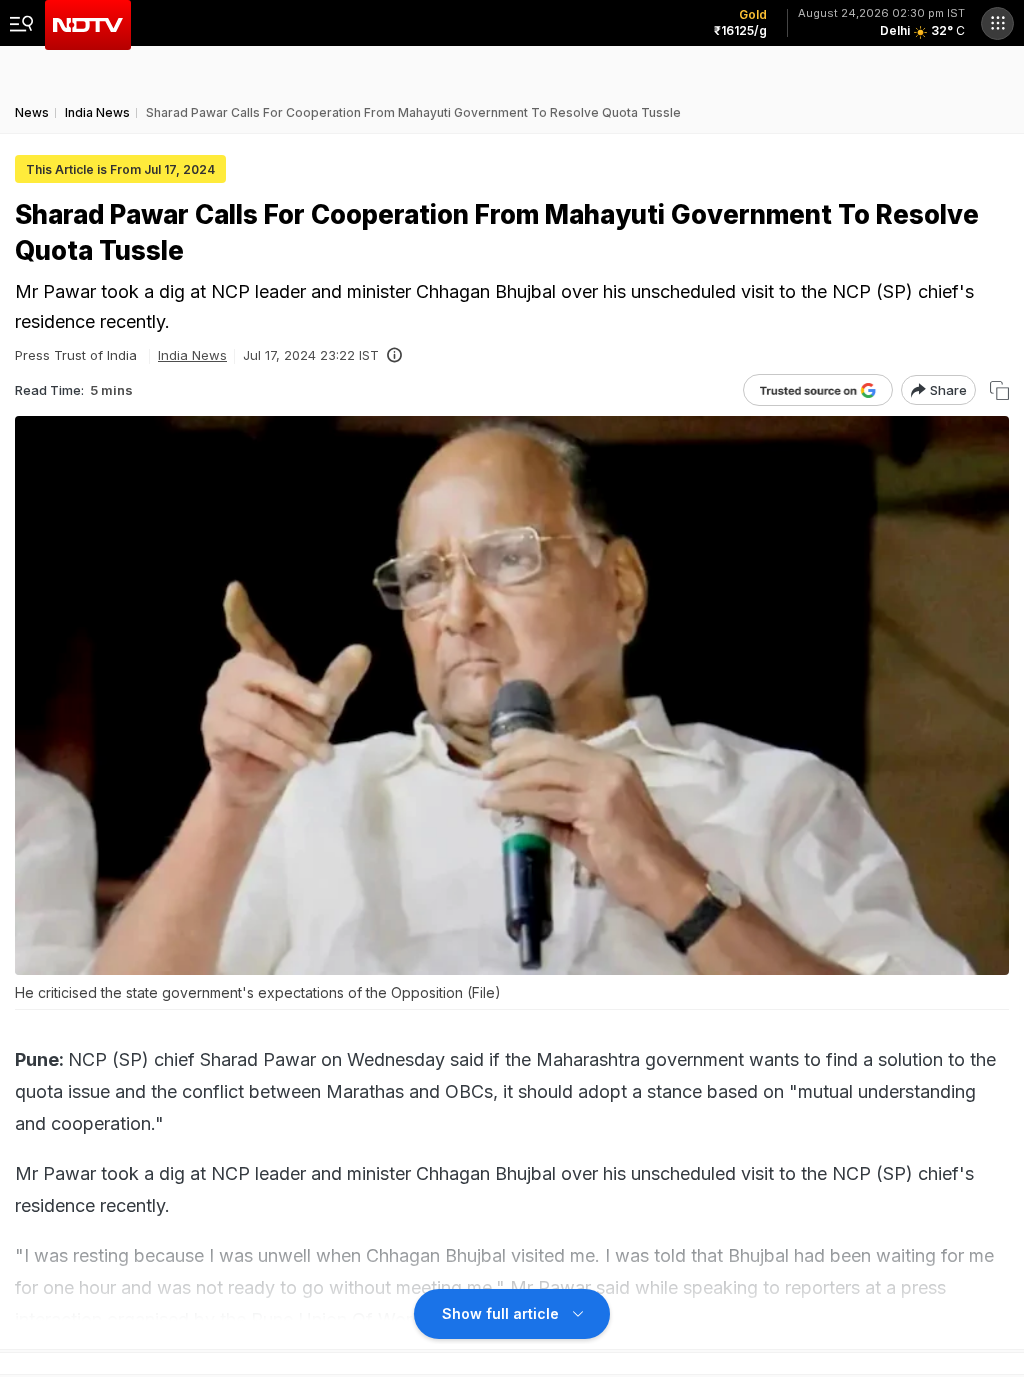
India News (192, 355)
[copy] (999, 390)
